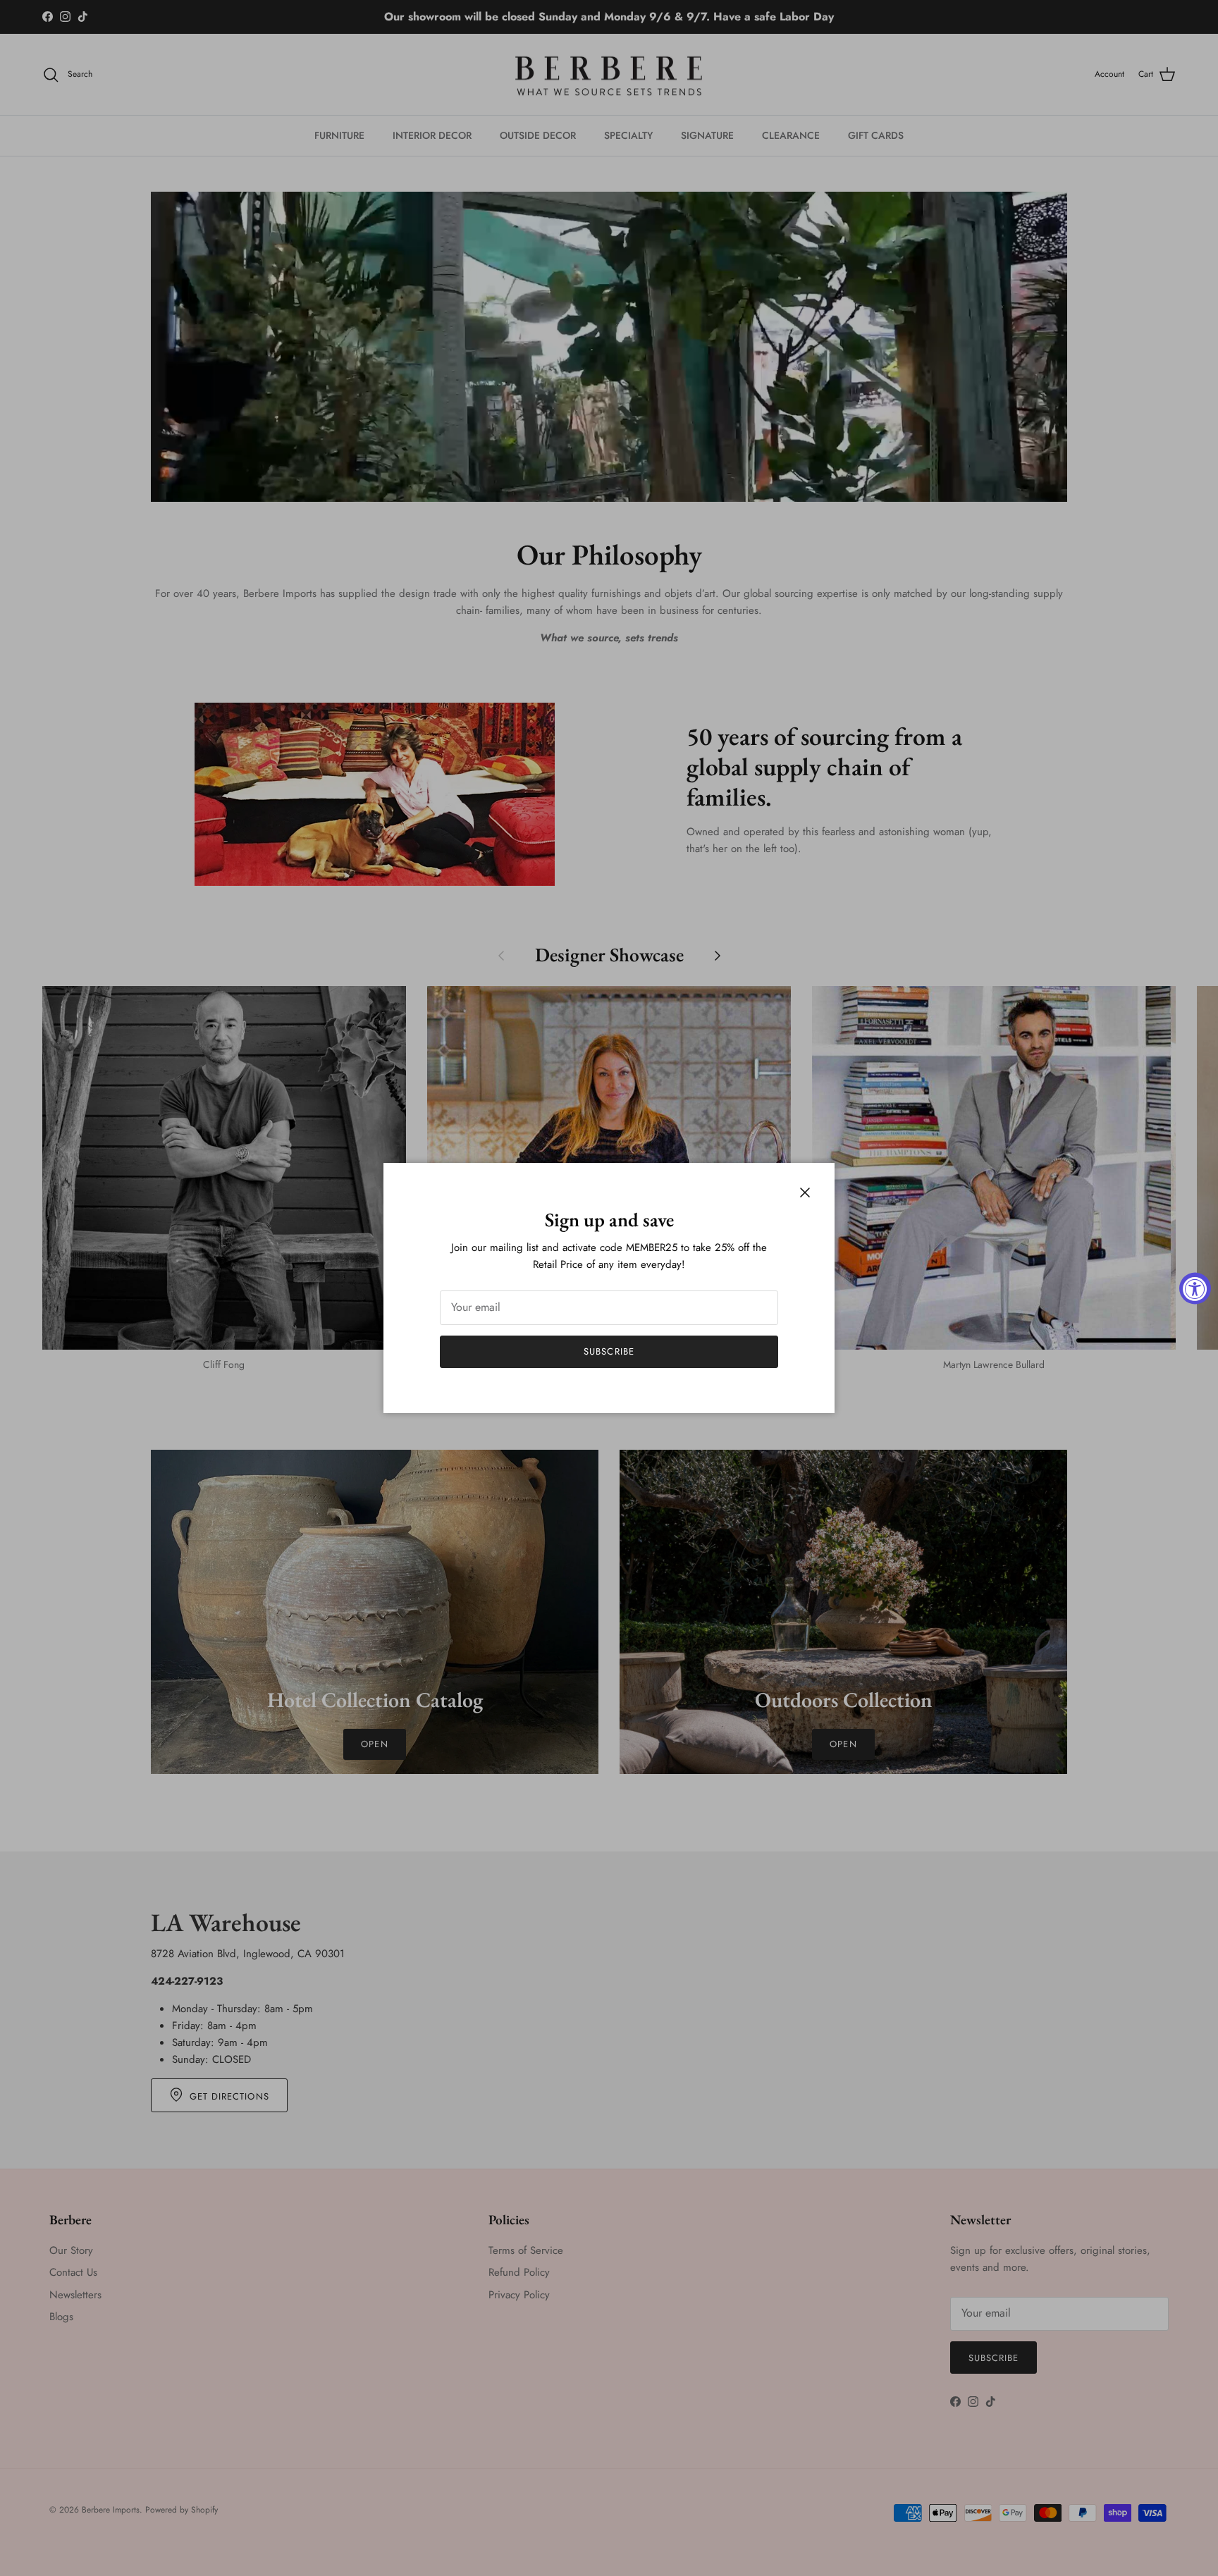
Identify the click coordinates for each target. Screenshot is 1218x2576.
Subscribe (609, 1351)
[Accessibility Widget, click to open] (1195, 1288)
